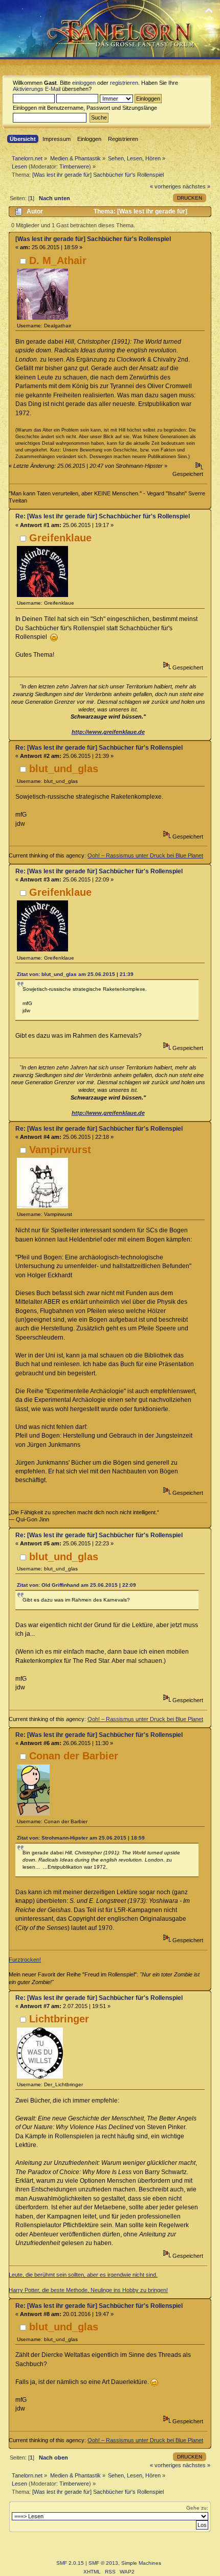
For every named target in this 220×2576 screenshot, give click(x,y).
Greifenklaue (60, 538)
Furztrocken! (25, 1960)
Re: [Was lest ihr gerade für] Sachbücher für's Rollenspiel (99, 748)
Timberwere (74, 166)
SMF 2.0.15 (70, 2563)
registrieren (124, 83)
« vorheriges (166, 186)
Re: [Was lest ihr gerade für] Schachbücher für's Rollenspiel (103, 516)
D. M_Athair (58, 260)
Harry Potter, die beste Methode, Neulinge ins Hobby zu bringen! (88, 2290)
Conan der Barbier (74, 1756)
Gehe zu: (197, 2508)
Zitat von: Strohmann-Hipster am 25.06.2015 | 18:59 (81, 1838)
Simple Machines (141, 2563)
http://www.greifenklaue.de (108, 732)
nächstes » (196, 186)
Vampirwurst (60, 1150)
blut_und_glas (64, 769)
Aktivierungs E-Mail (37, 89)
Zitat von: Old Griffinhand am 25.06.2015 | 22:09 (76, 1585)
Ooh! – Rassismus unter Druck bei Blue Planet (145, 855)
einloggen (84, 83)
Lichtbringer (59, 2019)
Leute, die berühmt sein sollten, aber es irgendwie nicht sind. (83, 2275)
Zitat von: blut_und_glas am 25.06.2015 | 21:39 (75, 974)
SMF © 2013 (103, 2563)
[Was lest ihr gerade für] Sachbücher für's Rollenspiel (93, 239)
